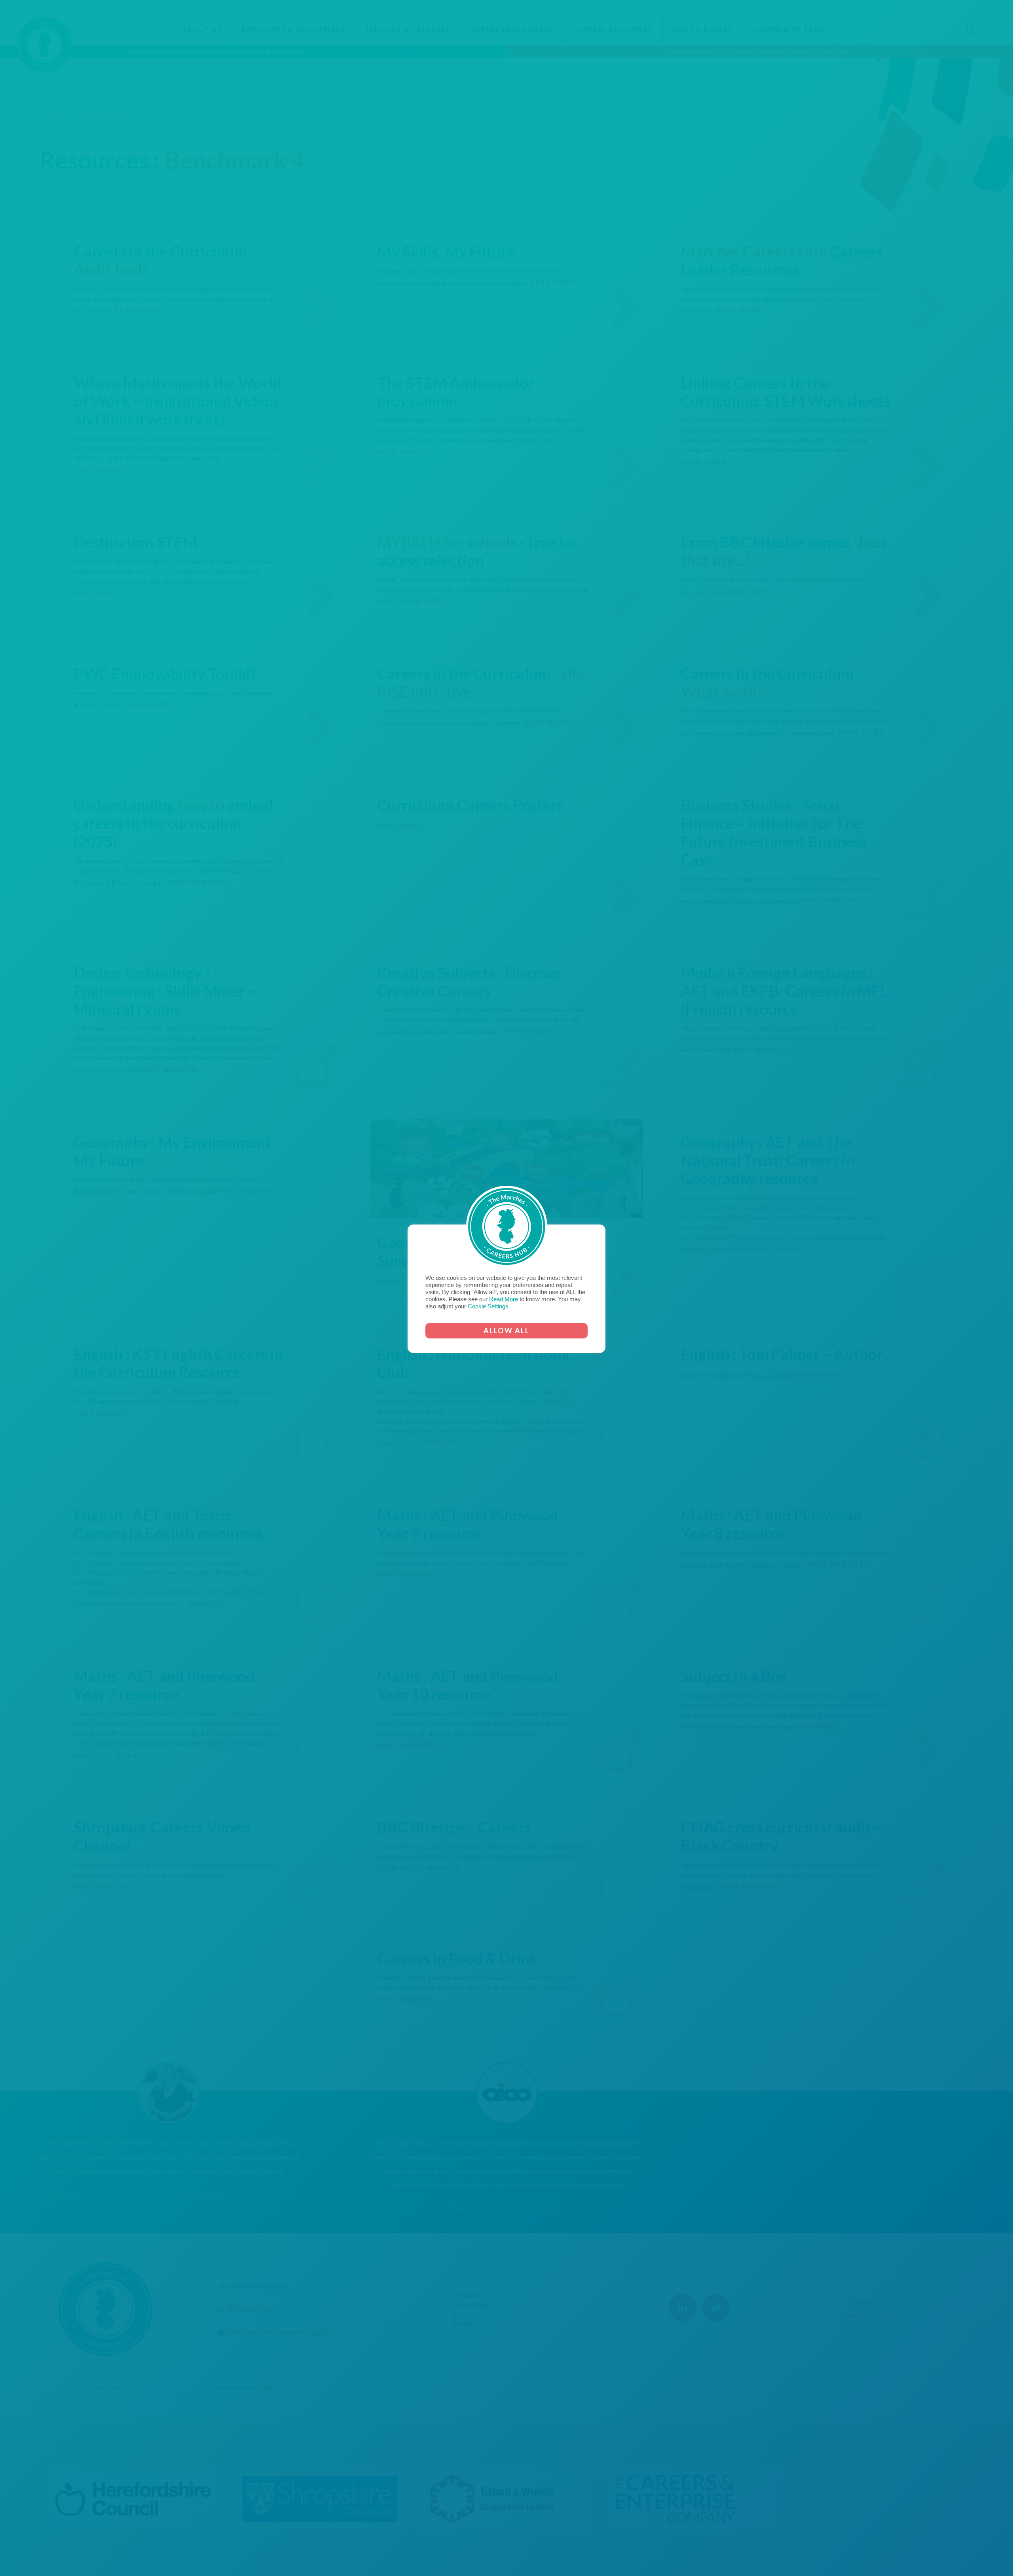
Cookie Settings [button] (488, 1306)
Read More (504, 1299)
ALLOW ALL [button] (506, 1331)
